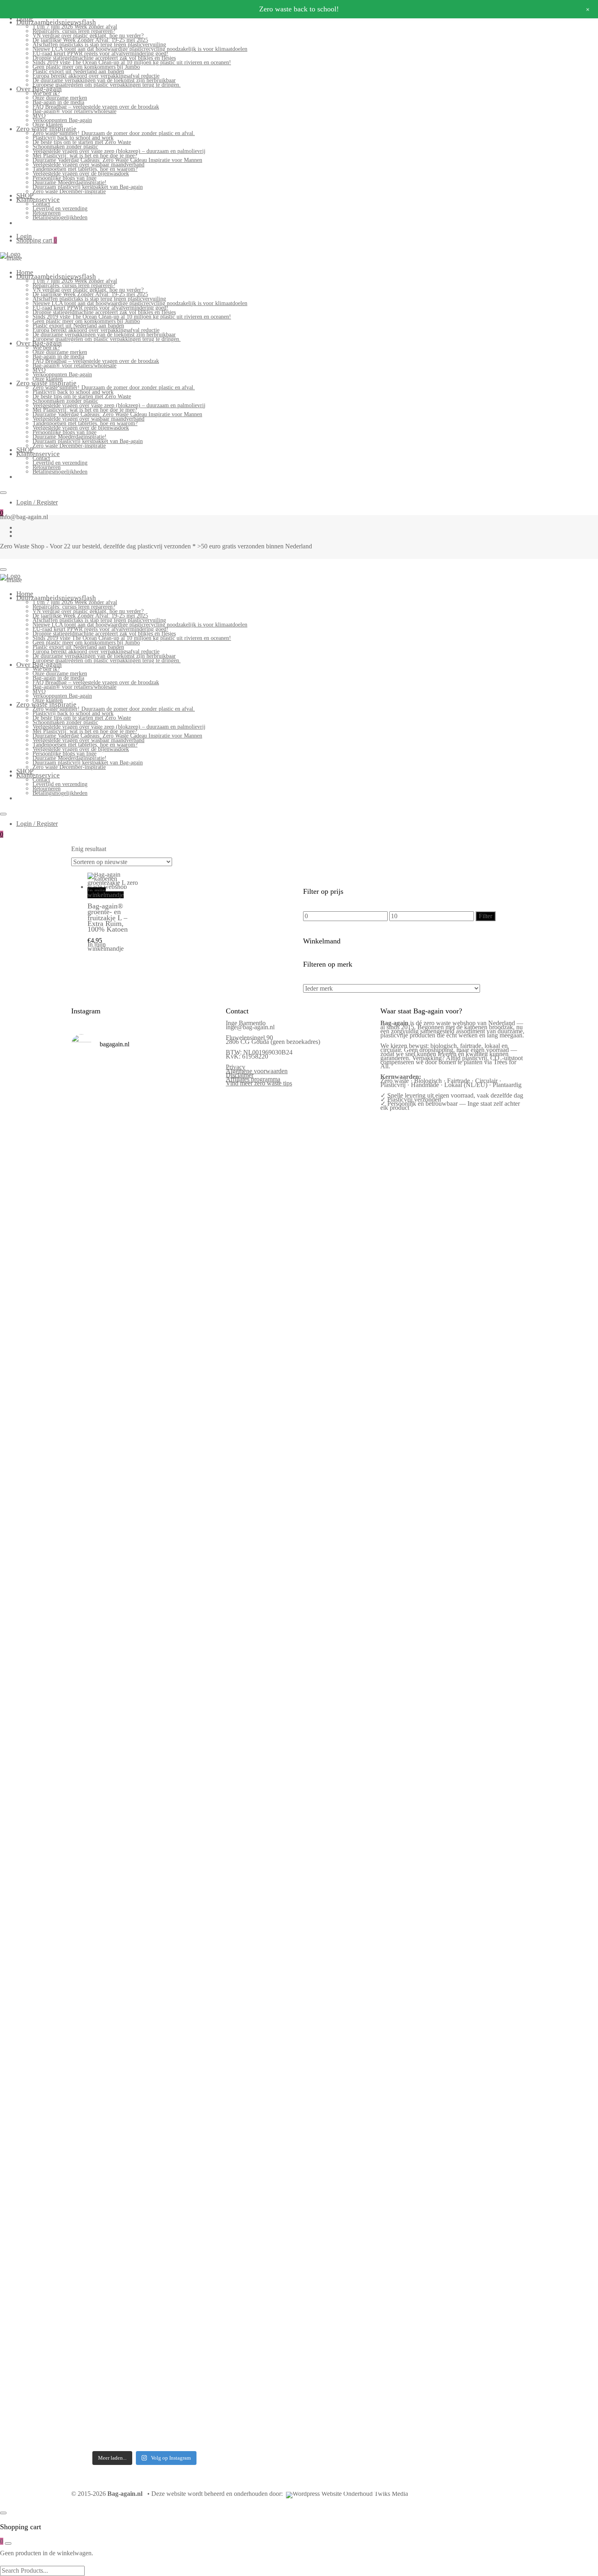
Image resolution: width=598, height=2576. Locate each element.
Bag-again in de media (58, 102)
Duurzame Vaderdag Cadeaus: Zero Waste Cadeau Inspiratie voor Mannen (117, 160)
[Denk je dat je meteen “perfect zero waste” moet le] (163, 1811)
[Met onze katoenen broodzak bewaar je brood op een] (201, 2037)
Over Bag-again (39, 89)
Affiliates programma (253, 1079)
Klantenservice (38, 200)
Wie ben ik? (46, 93)
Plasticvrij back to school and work (73, 138)
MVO (39, 116)
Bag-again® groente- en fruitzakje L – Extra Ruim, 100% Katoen (108, 918)
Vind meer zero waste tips (259, 1083)
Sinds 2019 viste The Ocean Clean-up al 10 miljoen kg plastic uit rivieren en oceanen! (132, 62)
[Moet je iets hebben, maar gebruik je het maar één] (125, 1485)
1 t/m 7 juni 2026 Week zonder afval (75, 27)
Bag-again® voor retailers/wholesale (74, 111)
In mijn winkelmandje (106, 893)
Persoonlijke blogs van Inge (64, 178)
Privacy (236, 1067)
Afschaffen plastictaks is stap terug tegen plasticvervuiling (99, 45)
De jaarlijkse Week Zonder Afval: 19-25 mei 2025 (90, 40)
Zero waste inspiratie (46, 129)
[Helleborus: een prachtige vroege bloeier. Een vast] (125, 2226)
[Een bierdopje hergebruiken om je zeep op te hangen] (201, 2227)
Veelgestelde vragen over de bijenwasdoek (81, 174)
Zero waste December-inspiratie (69, 191)
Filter (486, 916)
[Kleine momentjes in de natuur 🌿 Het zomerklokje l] (88, 2046)
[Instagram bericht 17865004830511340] (163, 2170)
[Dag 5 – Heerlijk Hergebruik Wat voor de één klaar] (163, 1221)
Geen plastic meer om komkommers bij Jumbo (86, 67)
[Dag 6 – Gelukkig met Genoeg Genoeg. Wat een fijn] (125, 1176)
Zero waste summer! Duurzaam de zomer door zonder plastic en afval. (114, 133)
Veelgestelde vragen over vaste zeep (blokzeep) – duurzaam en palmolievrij (119, 151)
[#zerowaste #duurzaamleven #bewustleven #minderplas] (88, 1741)
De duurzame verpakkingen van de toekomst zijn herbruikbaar (104, 80)
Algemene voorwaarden (257, 1071)
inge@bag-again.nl (250, 1027)
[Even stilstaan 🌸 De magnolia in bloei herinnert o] (201, 1498)
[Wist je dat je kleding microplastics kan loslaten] (88, 2304)
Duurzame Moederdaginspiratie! (70, 182)
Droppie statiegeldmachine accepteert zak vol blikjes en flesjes (104, 58)
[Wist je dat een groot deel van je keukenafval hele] (201, 1813)
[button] (91, 961)
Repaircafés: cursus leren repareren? (74, 31)
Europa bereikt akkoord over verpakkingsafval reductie (96, 76)
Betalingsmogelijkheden (60, 217)
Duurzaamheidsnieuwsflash (56, 22)
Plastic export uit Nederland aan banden (78, 71)
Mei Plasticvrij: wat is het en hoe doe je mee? (85, 156)
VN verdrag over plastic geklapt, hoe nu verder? (88, 36)
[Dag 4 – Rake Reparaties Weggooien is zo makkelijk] (201, 1156)
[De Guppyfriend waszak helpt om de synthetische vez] (163, 2034)
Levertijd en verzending (60, 208)
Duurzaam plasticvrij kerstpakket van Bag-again (88, 187)
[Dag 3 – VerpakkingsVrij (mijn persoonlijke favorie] (88, 1537)
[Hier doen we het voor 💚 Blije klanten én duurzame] (125, 1799)
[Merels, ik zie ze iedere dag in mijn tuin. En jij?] (125, 1992)
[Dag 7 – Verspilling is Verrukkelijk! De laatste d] (88, 1196)
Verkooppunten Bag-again (62, 120)
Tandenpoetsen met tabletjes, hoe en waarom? (85, 169)
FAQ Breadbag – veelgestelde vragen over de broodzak (96, 107)
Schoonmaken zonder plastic (65, 147)
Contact (41, 204)
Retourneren (47, 213)
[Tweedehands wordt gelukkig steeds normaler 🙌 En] (163, 1507)
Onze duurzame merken (60, 98)
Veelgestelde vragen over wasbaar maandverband (88, 165)
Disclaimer (240, 1075)
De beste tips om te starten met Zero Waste (82, 142)
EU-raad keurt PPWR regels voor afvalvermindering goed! (100, 53)
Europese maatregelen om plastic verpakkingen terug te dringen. (107, 85)
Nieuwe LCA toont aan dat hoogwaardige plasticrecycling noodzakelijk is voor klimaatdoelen (140, 49)
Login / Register (37, 502)
